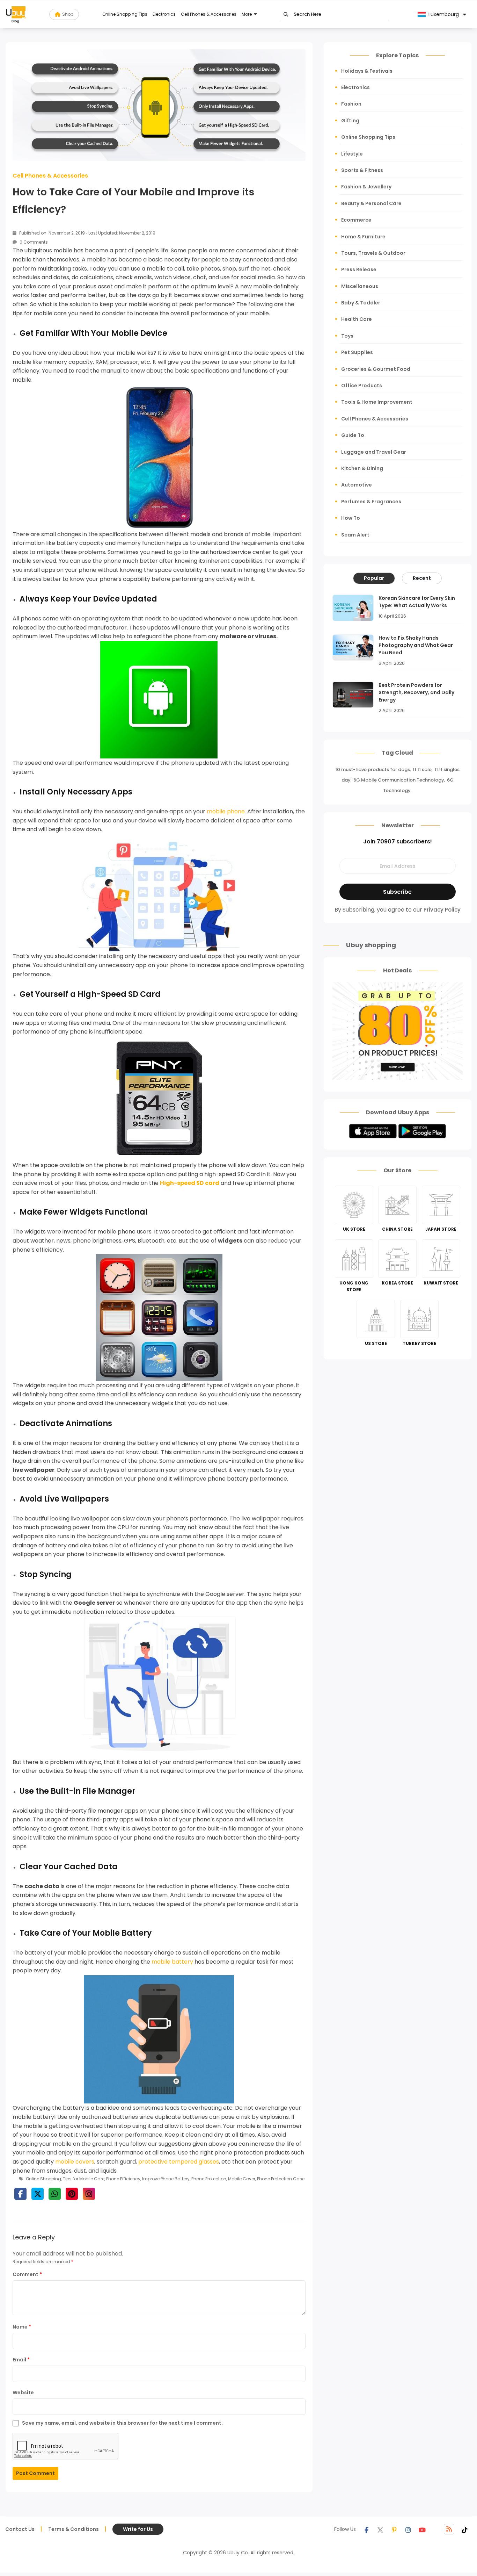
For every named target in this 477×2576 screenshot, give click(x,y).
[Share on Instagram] (89, 2194)
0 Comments (33, 242)
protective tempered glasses (179, 2162)
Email (21, 2360)
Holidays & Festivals (367, 71)
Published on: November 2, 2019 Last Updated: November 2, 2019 (87, 233)
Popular (374, 578)
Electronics (164, 14)
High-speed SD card (190, 1183)
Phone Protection (209, 2179)
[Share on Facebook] (20, 2194)
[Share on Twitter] (38, 2194)
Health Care (357, 319)
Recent (422, 578)
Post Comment (35, 2473)
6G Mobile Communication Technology (399, 780)
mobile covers (75, 2162)
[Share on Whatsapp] (55, 2194)
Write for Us (138, 2529)
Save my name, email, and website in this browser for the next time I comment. (122, 2423)
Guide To (353, 435)
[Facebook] (366, 2529)
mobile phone (226, 811)
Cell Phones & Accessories (209, 14)
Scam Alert (355, 535)
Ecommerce (356, 220)
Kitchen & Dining (362, 468)
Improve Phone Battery (166, 2179)
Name (22, 2327)
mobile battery (172, 1962)
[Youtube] (422, 2529)
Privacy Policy (442, 910)
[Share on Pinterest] (72, 2194)
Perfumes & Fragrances (371, 502)
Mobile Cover (242, 2179)
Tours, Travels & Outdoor (373, 253)
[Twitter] (380, 2529)
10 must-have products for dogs (373, 769)
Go (286, 15)
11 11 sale (422, 769)
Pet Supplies (357, 352)
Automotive (357, 485)
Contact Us (20, 2529)
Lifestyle (352, 154)
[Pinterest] (394, 2529)
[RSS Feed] (449, 2529)
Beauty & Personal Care (371, 203)
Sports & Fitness (362, 170)
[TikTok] (465, 2529)
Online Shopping (43, 2179)
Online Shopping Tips (125, 14)
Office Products (362, 386)
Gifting (350, 121)
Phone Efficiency (123, 2179)
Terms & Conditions (74, 2529)
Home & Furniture (363, 237)
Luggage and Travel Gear (374, 452)
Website (23, 2392)
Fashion (351, 104)
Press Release (359, 269)
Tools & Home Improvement (377, 402)
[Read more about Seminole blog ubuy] (16, 14)
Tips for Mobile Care (84, 2179)
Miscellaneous (360, 286)
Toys (347, 336)
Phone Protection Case (281, 2179)
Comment (27, 2274)
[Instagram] (408, 2529)
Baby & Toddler (361, 303)
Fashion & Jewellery (366, 187)
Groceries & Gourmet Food (376, 369)
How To (351, 518)
